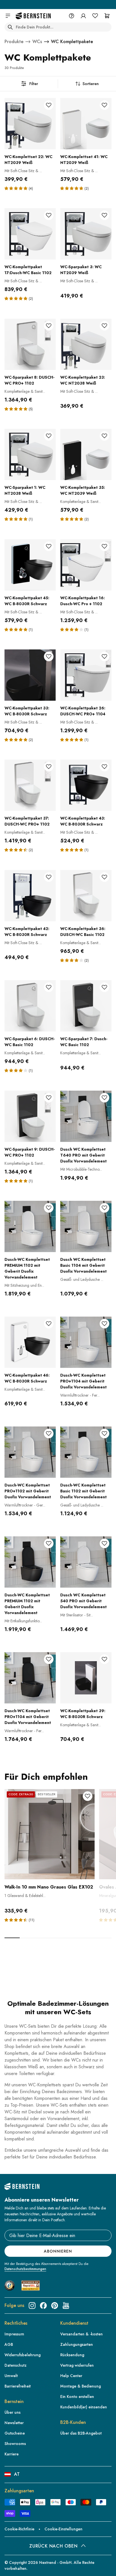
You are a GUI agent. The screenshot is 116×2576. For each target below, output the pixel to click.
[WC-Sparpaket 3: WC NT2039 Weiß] (86, 234)
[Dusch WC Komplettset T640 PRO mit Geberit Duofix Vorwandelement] (86, 1116)
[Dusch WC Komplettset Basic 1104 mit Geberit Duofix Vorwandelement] (86, 1226)
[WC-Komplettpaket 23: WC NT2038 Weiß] (86, 344)
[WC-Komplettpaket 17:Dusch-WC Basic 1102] (30, 234)
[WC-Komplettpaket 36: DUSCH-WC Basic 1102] (86, 896)
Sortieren (91, 84)
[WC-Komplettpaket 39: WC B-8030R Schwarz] (86, 1678)
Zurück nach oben (53, 2546)
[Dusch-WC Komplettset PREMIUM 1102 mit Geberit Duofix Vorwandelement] (30, 1226)
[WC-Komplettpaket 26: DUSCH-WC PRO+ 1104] (86, 675)
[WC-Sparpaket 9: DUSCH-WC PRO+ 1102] (30, 1116)
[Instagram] (32, 2306)
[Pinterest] (55, 2306)
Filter (34, 84)
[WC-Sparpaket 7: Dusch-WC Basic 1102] (86, 1006)
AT (17, 2474)
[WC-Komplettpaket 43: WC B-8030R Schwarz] (86, 785)
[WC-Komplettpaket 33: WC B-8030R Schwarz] (30, 675)
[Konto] (83, 16)
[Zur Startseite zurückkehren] (33, 16)
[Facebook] (43, 2306)
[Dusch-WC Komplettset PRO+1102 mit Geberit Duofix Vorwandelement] (30, 1452)
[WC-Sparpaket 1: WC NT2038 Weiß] (30, 454)
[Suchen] (10, 27)
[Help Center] (72, 16)
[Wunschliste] (95, 16)
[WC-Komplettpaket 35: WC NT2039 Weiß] (86, 454)
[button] (17, 188)
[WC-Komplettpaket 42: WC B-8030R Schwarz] (30, 896)
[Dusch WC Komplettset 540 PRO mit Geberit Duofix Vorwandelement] (86, 1562)
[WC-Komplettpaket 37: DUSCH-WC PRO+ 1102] (30, 785)
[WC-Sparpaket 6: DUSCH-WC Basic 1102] (30, 1006)
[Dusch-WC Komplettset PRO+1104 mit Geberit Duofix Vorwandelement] (86, 1342)
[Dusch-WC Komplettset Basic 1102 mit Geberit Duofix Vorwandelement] (86, 1452)
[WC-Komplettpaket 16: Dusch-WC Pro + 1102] (86, 565)
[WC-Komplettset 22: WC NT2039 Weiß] (30, 124)
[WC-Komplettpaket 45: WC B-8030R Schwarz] (30, 565)
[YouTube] (66, 2306)
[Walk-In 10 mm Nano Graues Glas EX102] (50, 1834)
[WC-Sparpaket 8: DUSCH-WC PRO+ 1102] (30, 344)
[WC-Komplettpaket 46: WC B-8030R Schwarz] (30, 1342)
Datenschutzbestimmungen (25, 2269)
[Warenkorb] (107, 16)
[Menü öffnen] (8, 16)
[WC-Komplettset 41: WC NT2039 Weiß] (86, 124)
